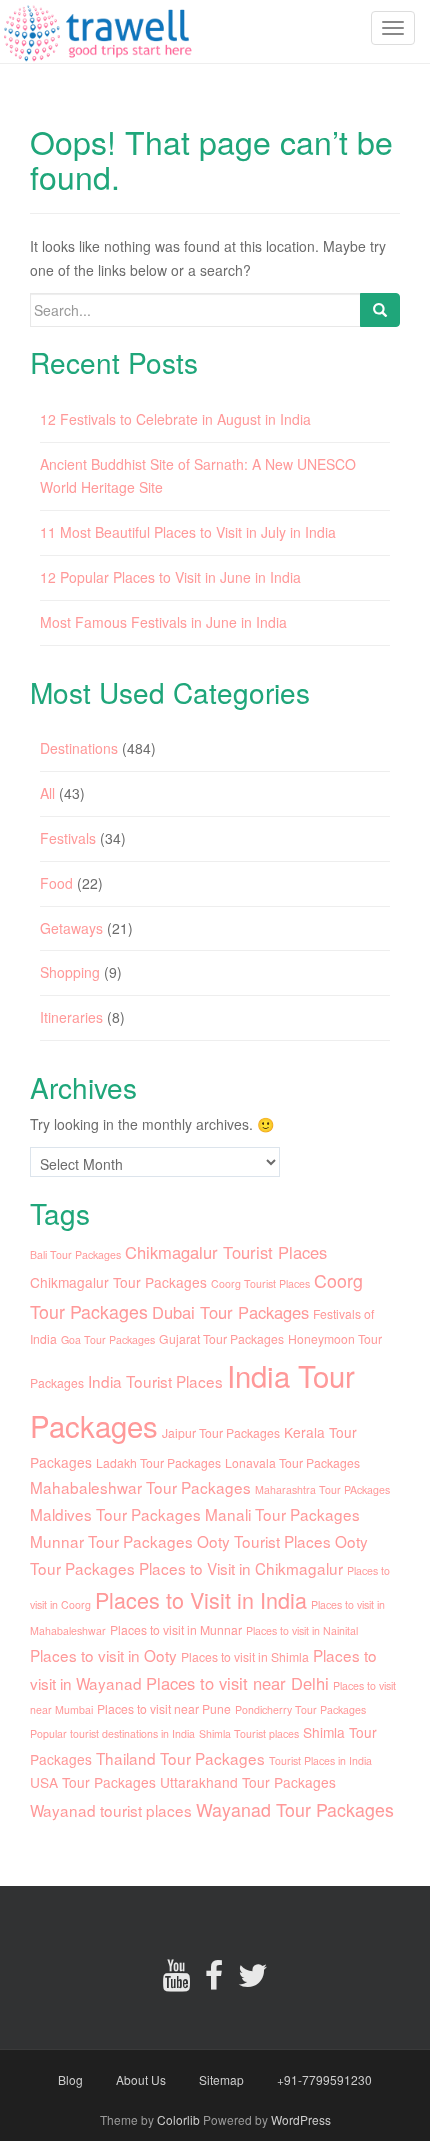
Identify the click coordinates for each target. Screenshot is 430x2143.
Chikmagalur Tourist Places (226, 1252)
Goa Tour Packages (108, 1339)
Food (56, 883)
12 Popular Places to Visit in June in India (170, 577)
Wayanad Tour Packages (295, 1809)
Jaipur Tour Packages (221, 1432)
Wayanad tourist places (111, 1810)
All (47, 793)
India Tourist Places (155, 1381)
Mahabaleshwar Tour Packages (140, 1487)
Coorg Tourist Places (260, 1283)
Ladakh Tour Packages (158, 1462)
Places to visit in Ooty (103, 1655)
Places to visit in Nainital (302, 1630)
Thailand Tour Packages (180, 1758)
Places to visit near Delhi (237, 1683)
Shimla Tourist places (249, 1733)
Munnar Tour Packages (111, 1541)
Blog (70, 2079)
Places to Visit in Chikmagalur (241, 1568)
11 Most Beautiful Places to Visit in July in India (188, 532)
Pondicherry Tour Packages (300, 1709)
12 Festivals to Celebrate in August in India (175, 419)
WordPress (301, 2119)
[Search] (380, 310)
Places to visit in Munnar (176, 1629)
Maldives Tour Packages (115, 1514)
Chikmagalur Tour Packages (118, 1282)
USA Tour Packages (93, 1782)
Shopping (70, 972)
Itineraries (71, 1017)
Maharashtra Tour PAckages (322, 1489)
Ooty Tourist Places (264, 1541)
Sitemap (221, 2079)
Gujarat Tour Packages (221, 1338)
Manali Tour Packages (282, 1514)
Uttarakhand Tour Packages (248, 1782)
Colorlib (178, 2119)
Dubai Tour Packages (230, 1312)
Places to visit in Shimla (245, 1656)
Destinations (79, 748)
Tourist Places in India (320, 1760)
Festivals (68, 838)
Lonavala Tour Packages (292, 1462)
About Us (141, 2079)
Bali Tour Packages (75, 1254)
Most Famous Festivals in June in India (163, 622)
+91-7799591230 (324, 2079)
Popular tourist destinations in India (112, 1733)
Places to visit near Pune (164, 1708)
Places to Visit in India (201, 1599)
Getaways (71, 928)
